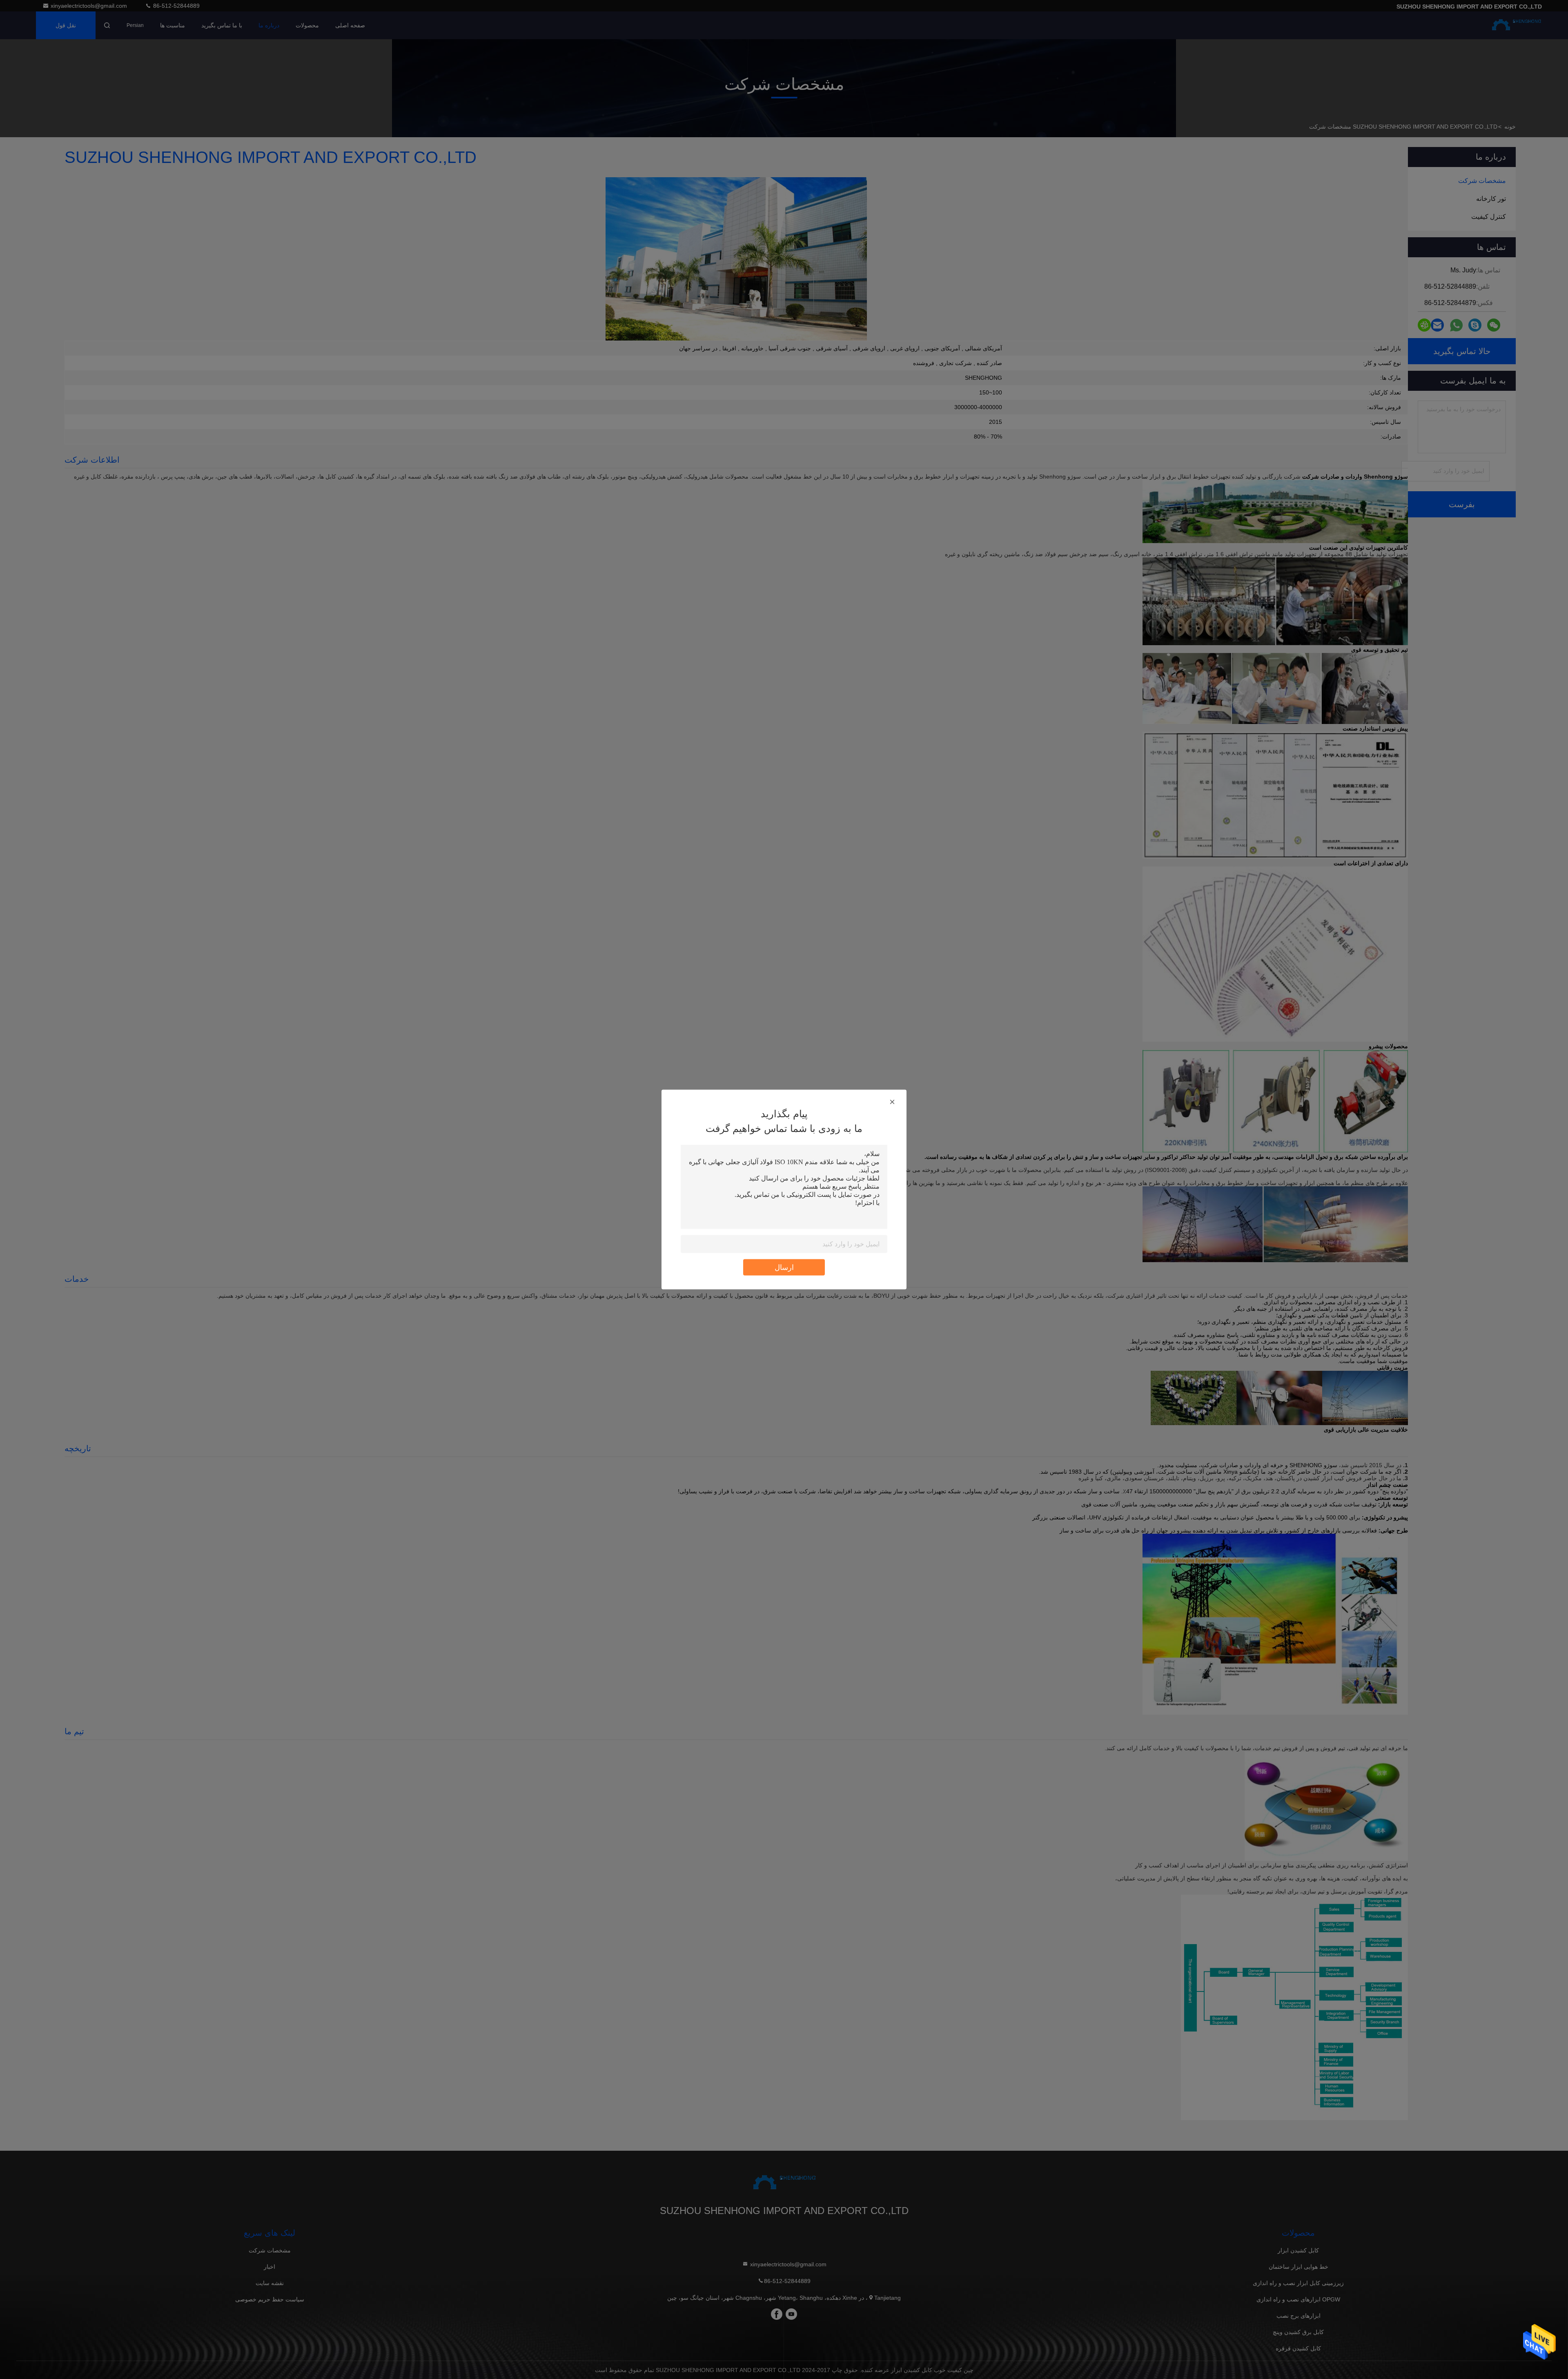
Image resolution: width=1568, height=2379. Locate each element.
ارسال (784, 1267)
